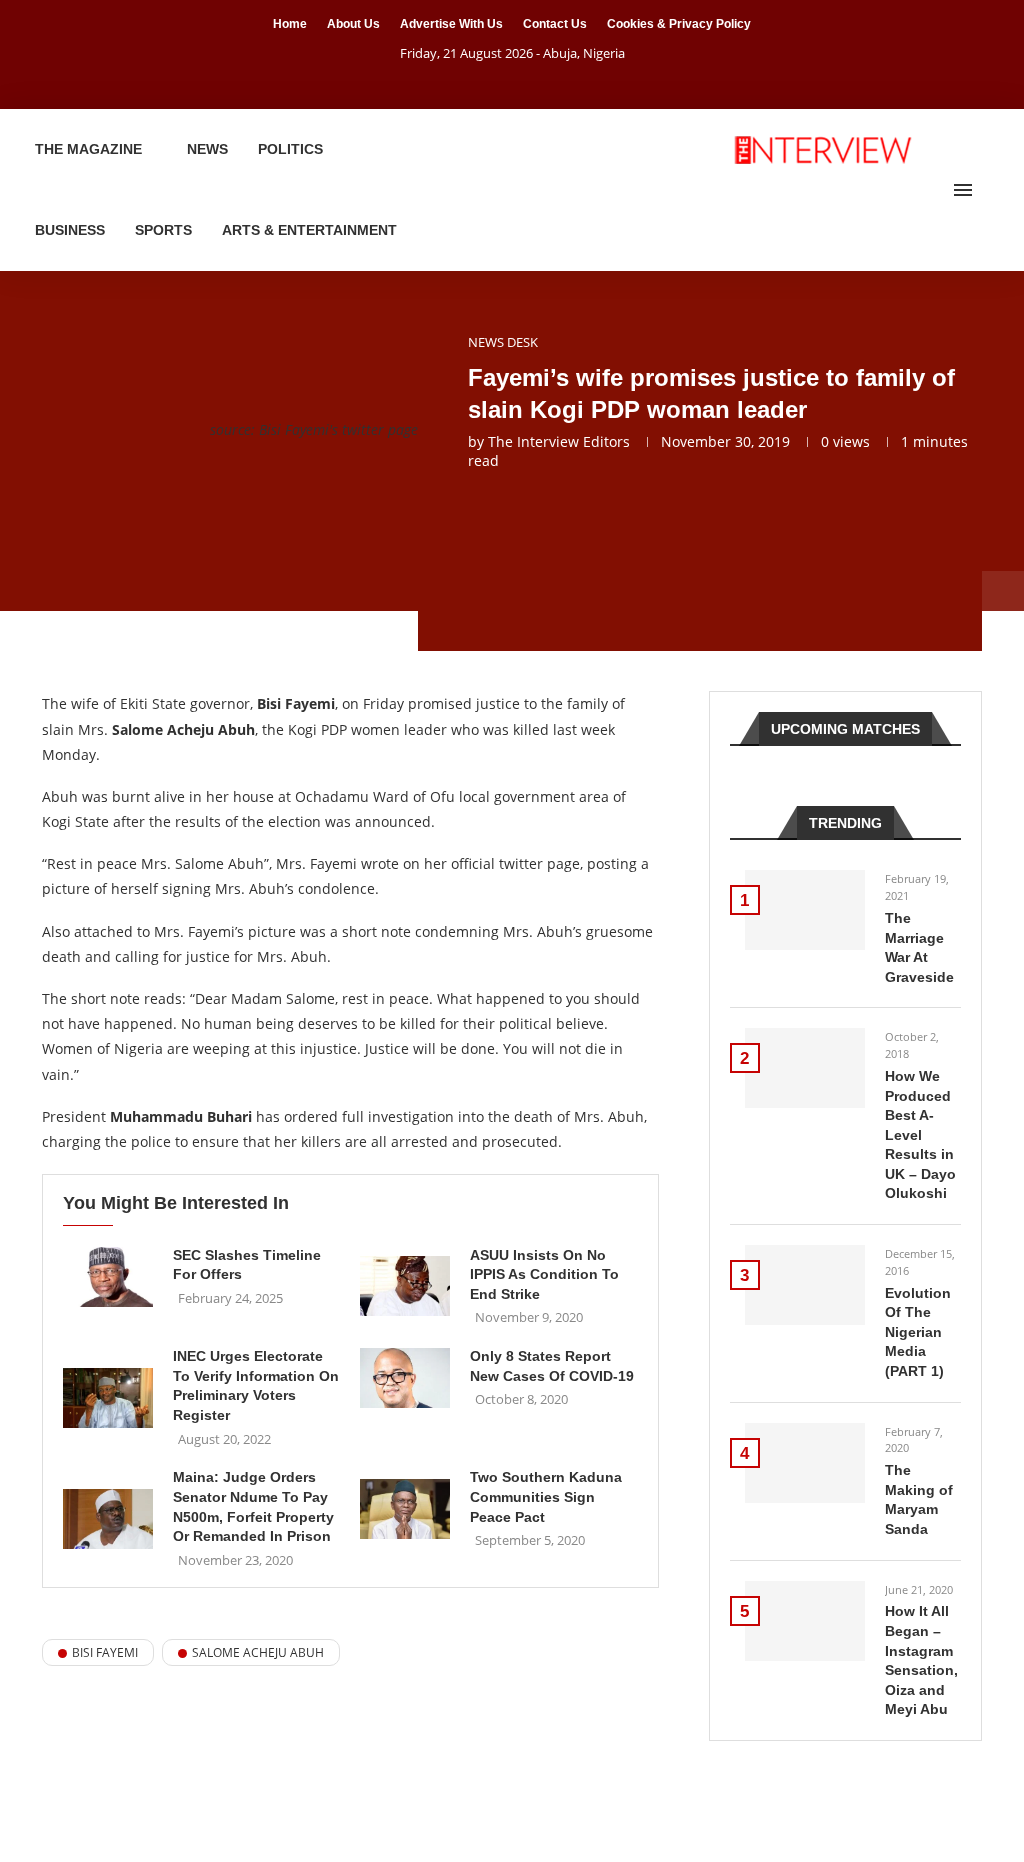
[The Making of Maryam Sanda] (805, 1463)
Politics (290, 149)
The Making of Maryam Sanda (919, 1499)
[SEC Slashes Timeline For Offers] (108, 1277)
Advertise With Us (451, 24)
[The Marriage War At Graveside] (805, 910)
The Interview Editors (559, 441)
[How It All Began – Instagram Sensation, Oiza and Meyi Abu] (805, 1621)
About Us (353, 24)
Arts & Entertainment (309, 230)
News (207, 149)
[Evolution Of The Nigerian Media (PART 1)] (805, 1285)
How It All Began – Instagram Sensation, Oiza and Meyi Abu (921, 1660)
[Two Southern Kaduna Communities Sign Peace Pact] (405, 1509)
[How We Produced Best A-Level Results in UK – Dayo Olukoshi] (805, 1068)
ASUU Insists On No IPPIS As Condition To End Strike (544, 1274)
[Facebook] (487, 81)
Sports (163, 230)
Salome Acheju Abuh (258, 1652)
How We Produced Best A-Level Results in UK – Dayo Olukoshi (920, 1135)
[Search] (994, 190)
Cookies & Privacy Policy (679, 24)
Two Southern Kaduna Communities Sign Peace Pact (546, 1496)
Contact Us (555, 24)
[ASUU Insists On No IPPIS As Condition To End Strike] (405, 1286)
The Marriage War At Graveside (919, 947)
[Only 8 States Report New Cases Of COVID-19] (405, 1378)
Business (70, 230)
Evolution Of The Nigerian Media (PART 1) (918, 1332)
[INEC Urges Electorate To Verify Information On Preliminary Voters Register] (108, 1398)
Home (290, 24)
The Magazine (88, 149)
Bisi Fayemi (105, 1652)
